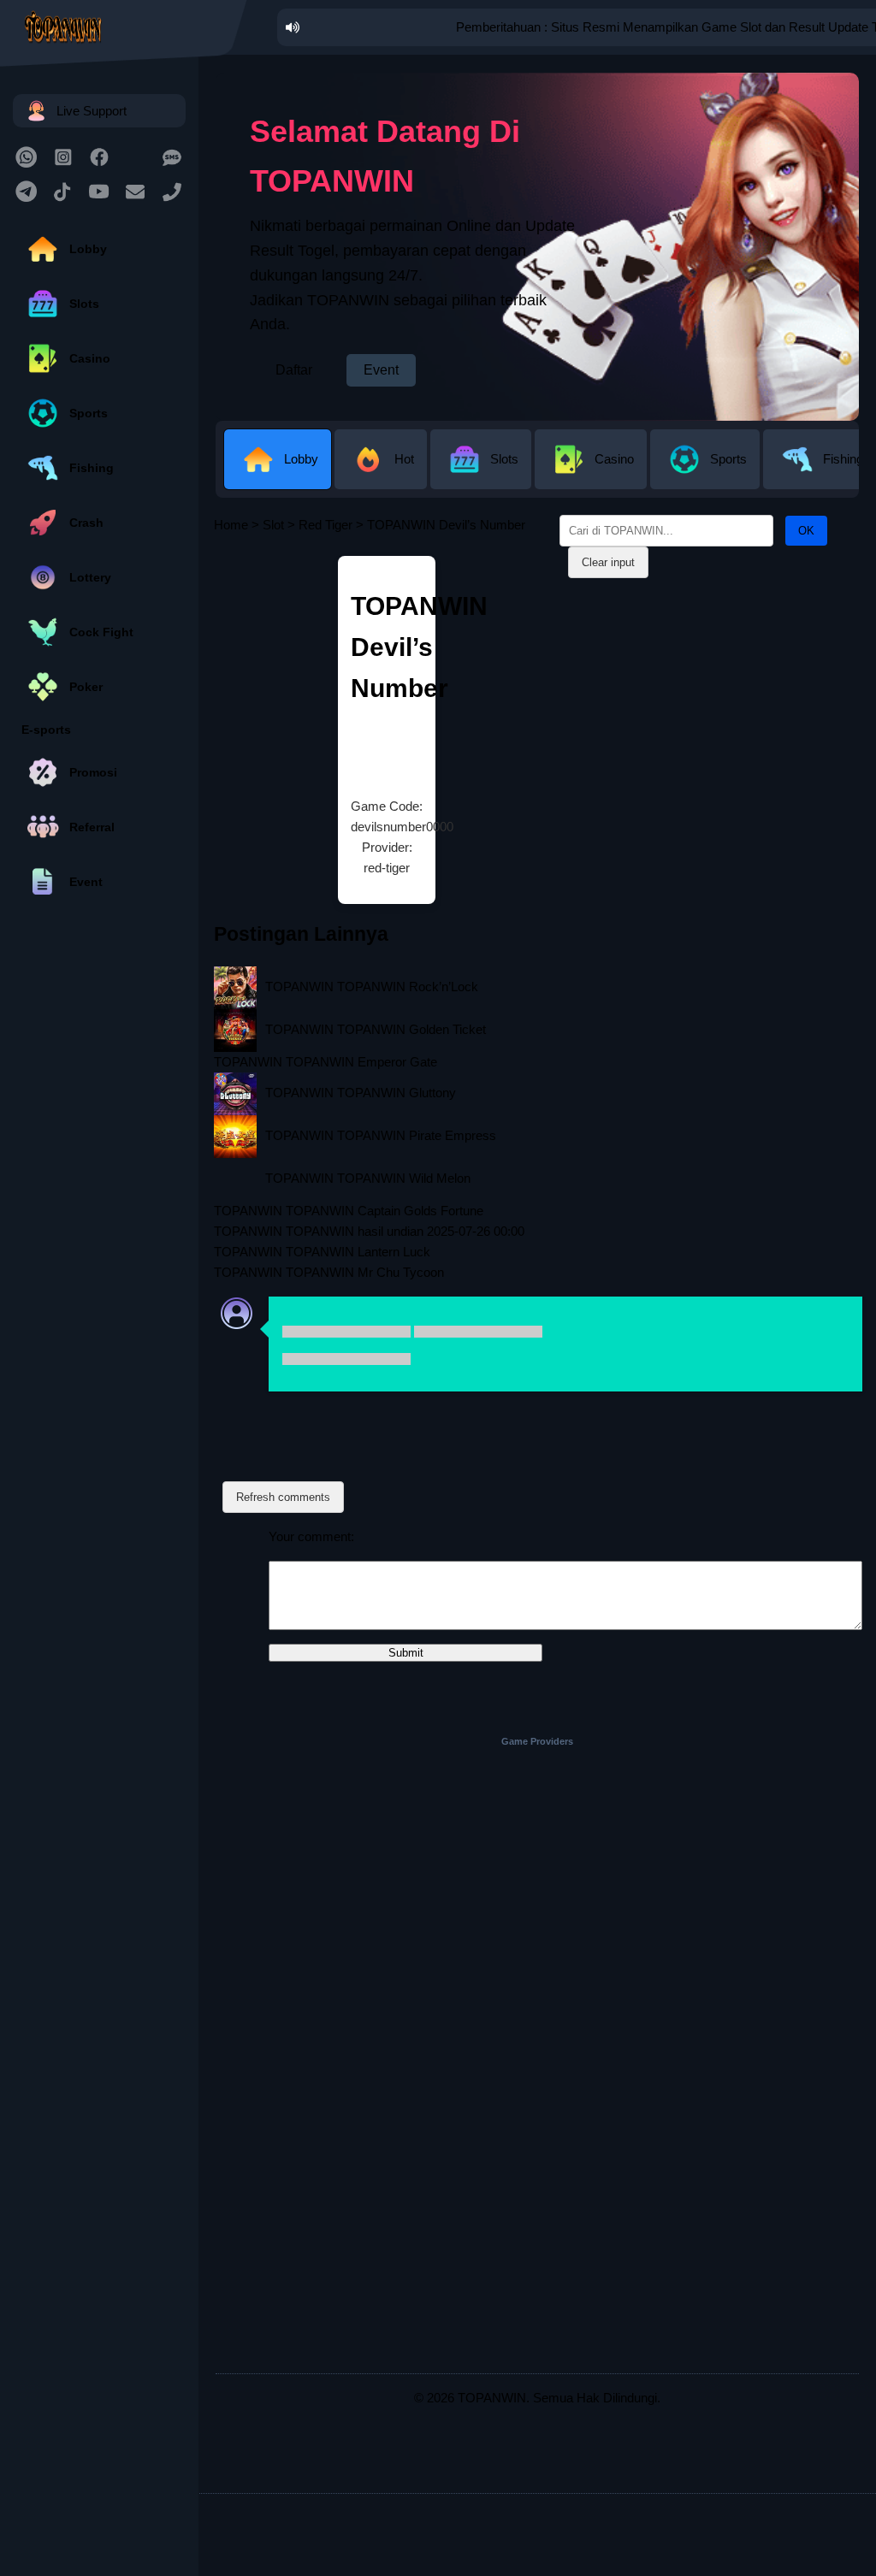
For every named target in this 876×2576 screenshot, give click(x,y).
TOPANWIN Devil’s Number (419, 647)
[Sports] (707, 476)
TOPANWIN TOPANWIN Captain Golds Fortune (349, 1211)
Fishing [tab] (843, 459)
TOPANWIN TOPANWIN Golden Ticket (376, 1029)
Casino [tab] (614, 459)
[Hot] (382, 476)
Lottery (90, 577)
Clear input (608, 562)
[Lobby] (279, 476)
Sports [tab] (728, 459)
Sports (89, 413)
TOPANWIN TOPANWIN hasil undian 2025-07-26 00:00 (369, 1231)
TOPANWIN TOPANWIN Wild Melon (368, 1178)
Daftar (294, 370)
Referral (92, 827)
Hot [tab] (404, 459)
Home (231, 525)
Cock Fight (101, 632)
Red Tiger (326, 525)
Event (86, 882)
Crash (86, 523)
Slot (273, 525)
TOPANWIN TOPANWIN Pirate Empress (381, 1135)
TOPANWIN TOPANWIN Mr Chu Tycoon (329, 1272)
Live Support (92, 111)
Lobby (88, 249)
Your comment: (311, 1536)
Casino (90, 358)
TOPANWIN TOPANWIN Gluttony (361, 1093)
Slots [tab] (504, 459)
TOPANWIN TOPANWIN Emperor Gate (326, 1062)
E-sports (46, 730)
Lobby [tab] (301, 459)
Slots (84, 304)
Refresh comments (283, 1497)
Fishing (92, 468)
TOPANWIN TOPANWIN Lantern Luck (322, 1252)
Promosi (93, 772)
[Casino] (592, 476)
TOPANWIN (492, 2398)
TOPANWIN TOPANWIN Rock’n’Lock (372, 987)
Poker (86, 687)
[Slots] (482, 476)
